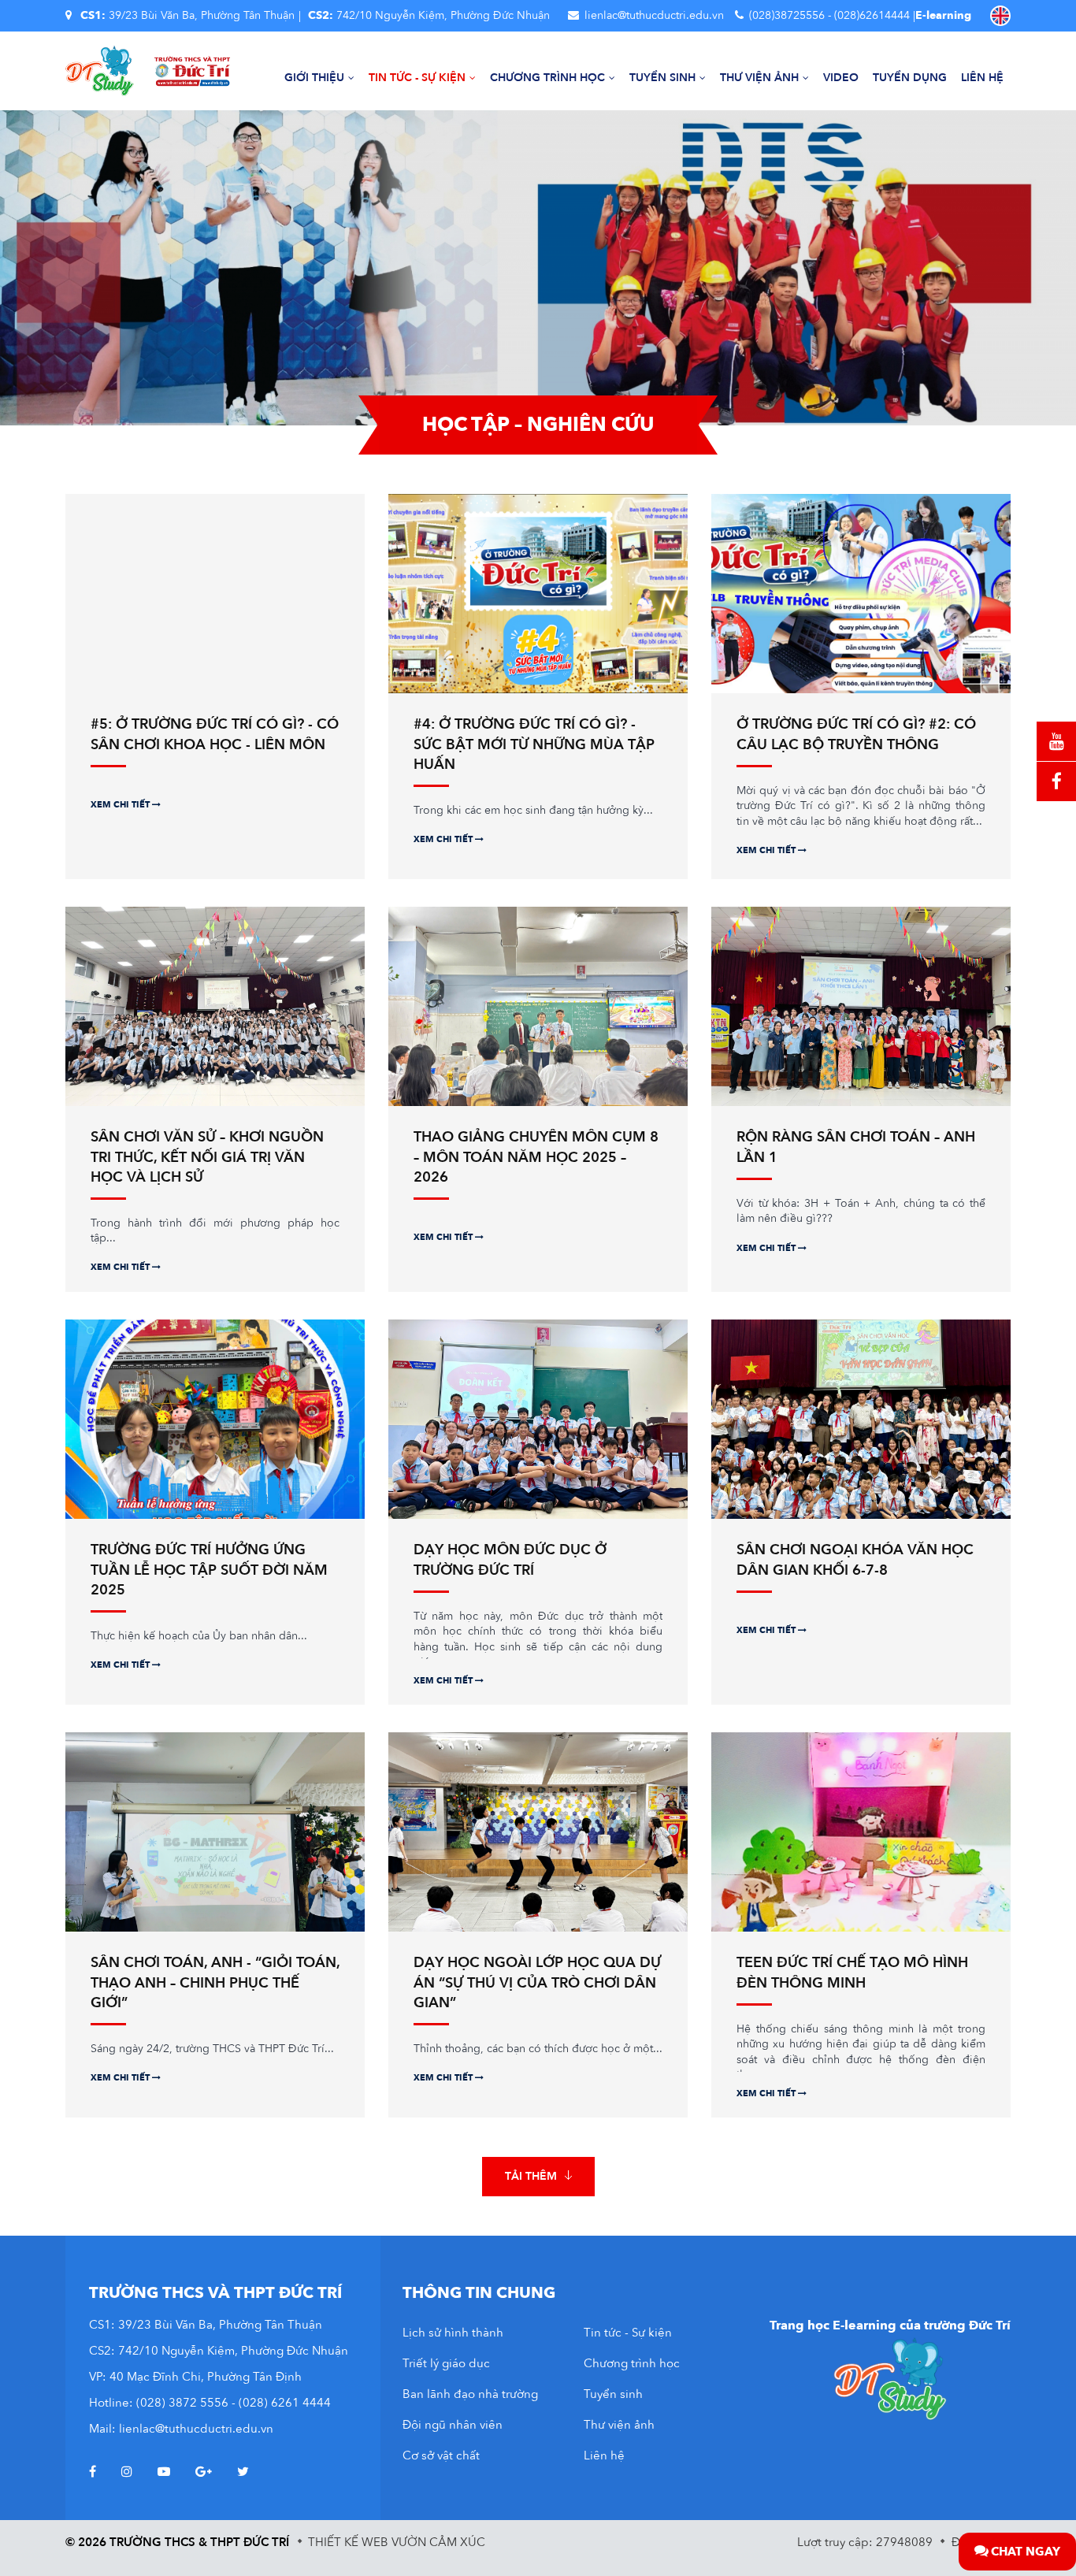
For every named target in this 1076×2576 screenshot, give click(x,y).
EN (1000, 16)
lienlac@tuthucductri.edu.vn (654, 15)
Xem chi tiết (121, 805)
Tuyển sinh (662, 78)
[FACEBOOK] (1056, 781)
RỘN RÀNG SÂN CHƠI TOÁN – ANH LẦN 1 (856, 1147)
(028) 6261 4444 (285, 2403)
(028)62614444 (872, 15)
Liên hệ (982, 78)
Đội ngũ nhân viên (453, 2425)
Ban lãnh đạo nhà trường (470, 2394)
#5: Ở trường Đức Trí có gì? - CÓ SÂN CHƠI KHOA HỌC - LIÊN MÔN (215, 734)
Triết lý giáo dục (446, 2363)
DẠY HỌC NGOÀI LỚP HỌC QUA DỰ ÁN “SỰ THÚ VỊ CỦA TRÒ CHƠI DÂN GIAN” (537, 1982)
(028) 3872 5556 (182, 2403)
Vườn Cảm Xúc (438, 2542)
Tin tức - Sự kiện (417, 78)
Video (841, 78)
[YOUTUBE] (1056, 741)
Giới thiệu (314, 78)
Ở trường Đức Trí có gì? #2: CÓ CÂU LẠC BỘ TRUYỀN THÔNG (856, 734)
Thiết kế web (348, 2542)
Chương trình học (547, 78)
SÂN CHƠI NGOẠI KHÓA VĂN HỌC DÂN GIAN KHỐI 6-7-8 (855, 1560)
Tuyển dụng (910, 78)
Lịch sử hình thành (453, 2333)
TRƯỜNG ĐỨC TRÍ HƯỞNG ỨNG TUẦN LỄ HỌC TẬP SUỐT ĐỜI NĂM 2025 (209, 1570)
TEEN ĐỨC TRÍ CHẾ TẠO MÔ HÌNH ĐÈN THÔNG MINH (852, 1973)
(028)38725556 (787, 15)
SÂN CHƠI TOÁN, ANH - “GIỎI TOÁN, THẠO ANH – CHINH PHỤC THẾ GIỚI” (215, 1982)
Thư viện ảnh (759, 78)
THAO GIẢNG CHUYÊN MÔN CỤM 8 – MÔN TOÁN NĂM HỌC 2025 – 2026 (536, 1157)
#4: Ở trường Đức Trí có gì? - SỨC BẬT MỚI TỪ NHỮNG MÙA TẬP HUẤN (534, 744)
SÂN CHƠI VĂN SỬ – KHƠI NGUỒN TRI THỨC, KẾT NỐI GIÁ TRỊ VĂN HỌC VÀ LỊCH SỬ (207, 1157)
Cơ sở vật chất (441, 2455)
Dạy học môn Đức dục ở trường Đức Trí (510, 1560)
